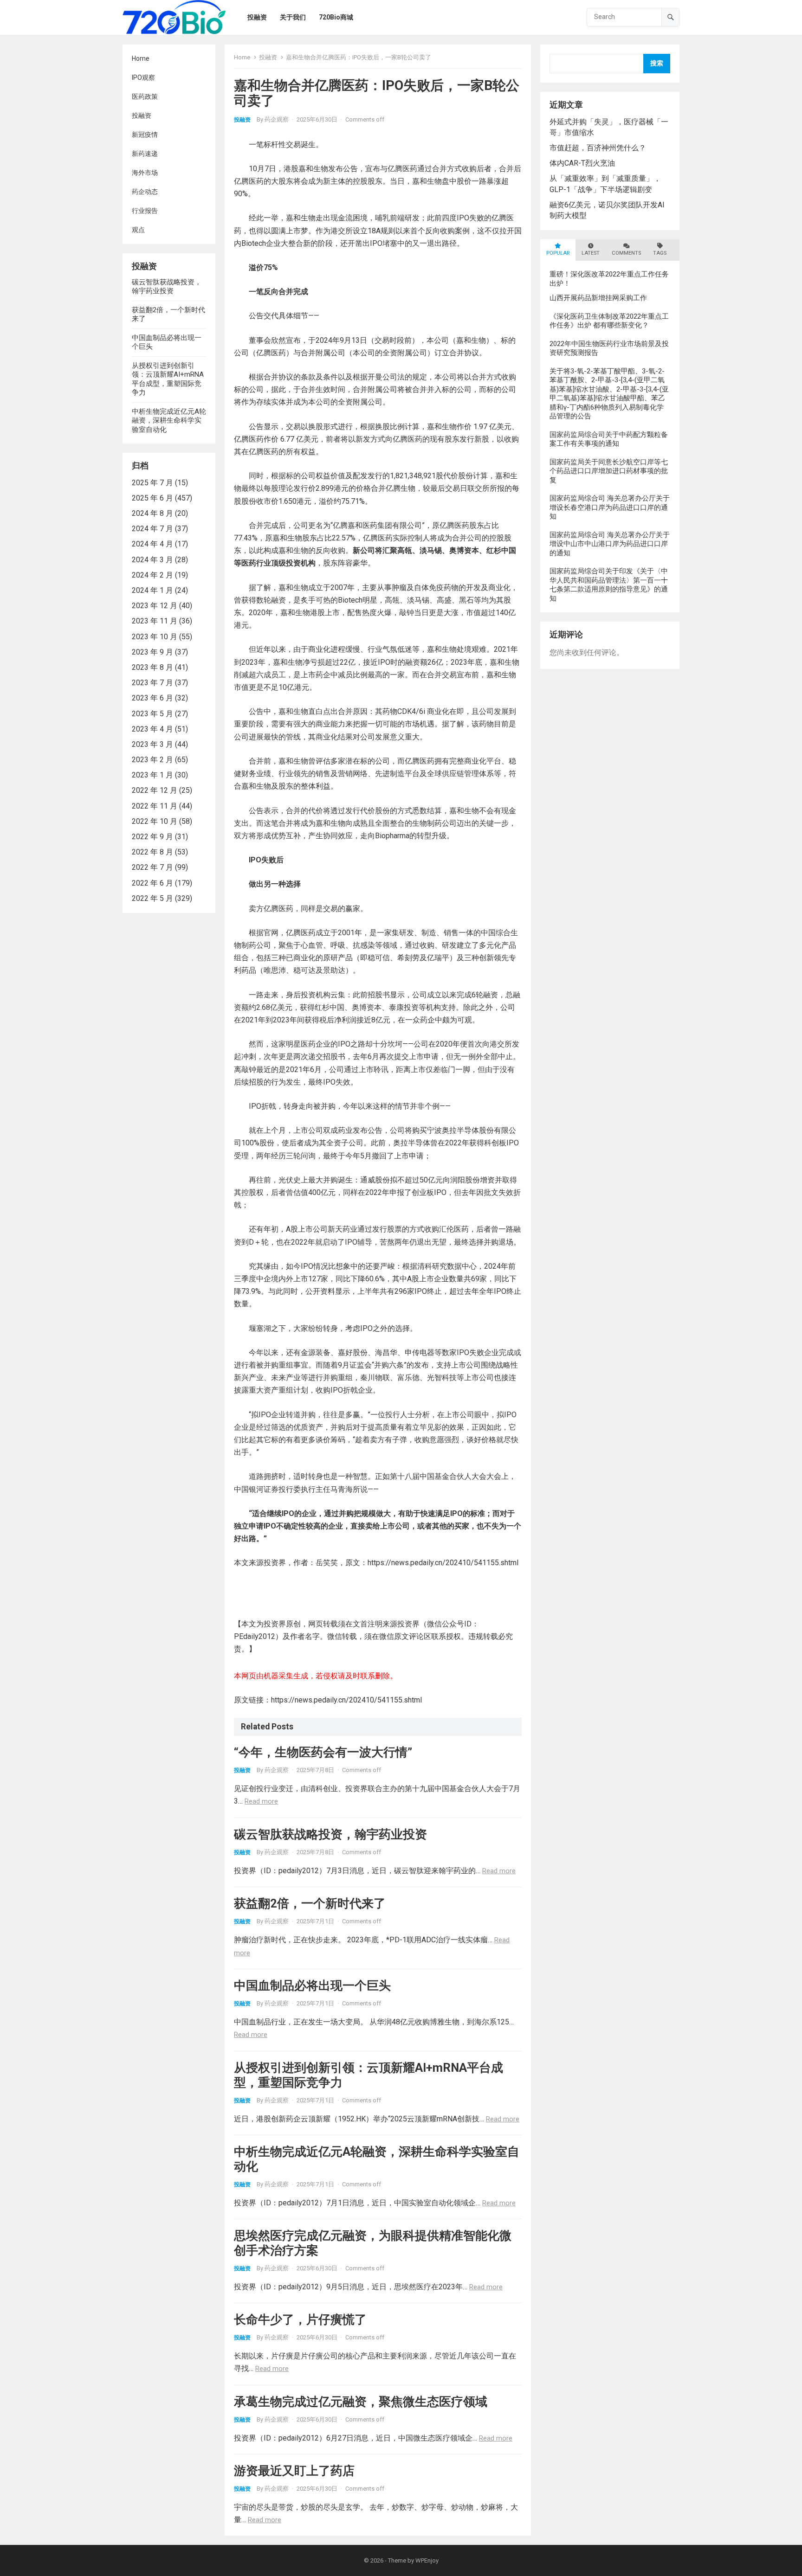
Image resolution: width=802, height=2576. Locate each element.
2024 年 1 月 (152, 590)
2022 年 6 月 (152, 883)
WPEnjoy (427, 2560)
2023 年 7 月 (152, 683)
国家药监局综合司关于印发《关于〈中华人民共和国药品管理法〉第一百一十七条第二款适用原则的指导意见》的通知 (609, 585)
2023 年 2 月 (152, 760)
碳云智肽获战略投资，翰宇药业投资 (167, 287)
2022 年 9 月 (152, 837)
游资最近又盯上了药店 (294, 2471)
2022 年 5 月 (152, 898)
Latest (591, 253)
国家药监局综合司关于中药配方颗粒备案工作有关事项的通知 (609, 439)
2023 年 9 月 (152, 652)
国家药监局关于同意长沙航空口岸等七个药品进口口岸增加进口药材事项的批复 (609, 471)
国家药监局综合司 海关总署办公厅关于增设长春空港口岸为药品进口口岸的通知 (610, 507)
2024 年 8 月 (152, 513)
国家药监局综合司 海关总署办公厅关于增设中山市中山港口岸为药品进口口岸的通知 (610, 544)
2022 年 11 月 (155, 806)
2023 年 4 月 (152, 729)
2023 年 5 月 (152, 714)
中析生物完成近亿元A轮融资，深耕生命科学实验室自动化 (169, 421)
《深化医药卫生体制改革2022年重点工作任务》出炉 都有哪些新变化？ (609, 321)
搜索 (657, 63)
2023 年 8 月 (152, 667)
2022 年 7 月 (152, 867)
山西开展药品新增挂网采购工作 (598, 298)
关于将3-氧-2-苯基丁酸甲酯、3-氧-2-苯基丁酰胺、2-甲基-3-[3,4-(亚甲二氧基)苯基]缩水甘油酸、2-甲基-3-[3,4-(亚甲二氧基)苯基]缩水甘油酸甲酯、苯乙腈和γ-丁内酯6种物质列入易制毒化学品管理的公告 (609, 394)
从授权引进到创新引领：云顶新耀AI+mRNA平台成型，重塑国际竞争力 (168, 379)
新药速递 (145, 154)
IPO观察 (143, 77)
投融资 (142, 116)
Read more (261, 1801)
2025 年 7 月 (152, 483)
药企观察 (277, 119)
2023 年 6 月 (152, 698)
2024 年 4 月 (152, 544)
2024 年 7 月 (152, 529)
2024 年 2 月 (152, 575)
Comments (626, 253)
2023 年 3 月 (152, 744)
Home (141, 58)
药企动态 (145, 192)
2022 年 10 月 (155, 821)
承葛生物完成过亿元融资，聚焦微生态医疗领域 (361, 2402)
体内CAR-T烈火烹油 (582, 163)
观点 (138, 230)
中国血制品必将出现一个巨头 (312, 1985)
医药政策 (145, 96)
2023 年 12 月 (155, 606)
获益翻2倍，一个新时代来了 (310, 1903)
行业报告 (145, 211)
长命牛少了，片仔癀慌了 (300, 2319)
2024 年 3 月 (152, 560)
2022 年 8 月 (152, 852)
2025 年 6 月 (152, 498)
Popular (558, 253)
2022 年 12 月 (155, 790)
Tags (660, 253)
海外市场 (145, 173)
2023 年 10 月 (155, 637)
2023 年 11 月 (155, 621)
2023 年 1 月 (152, 775)
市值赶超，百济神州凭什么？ (598, 148)
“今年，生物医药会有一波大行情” (323, 1752)
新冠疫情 (145, 135)
